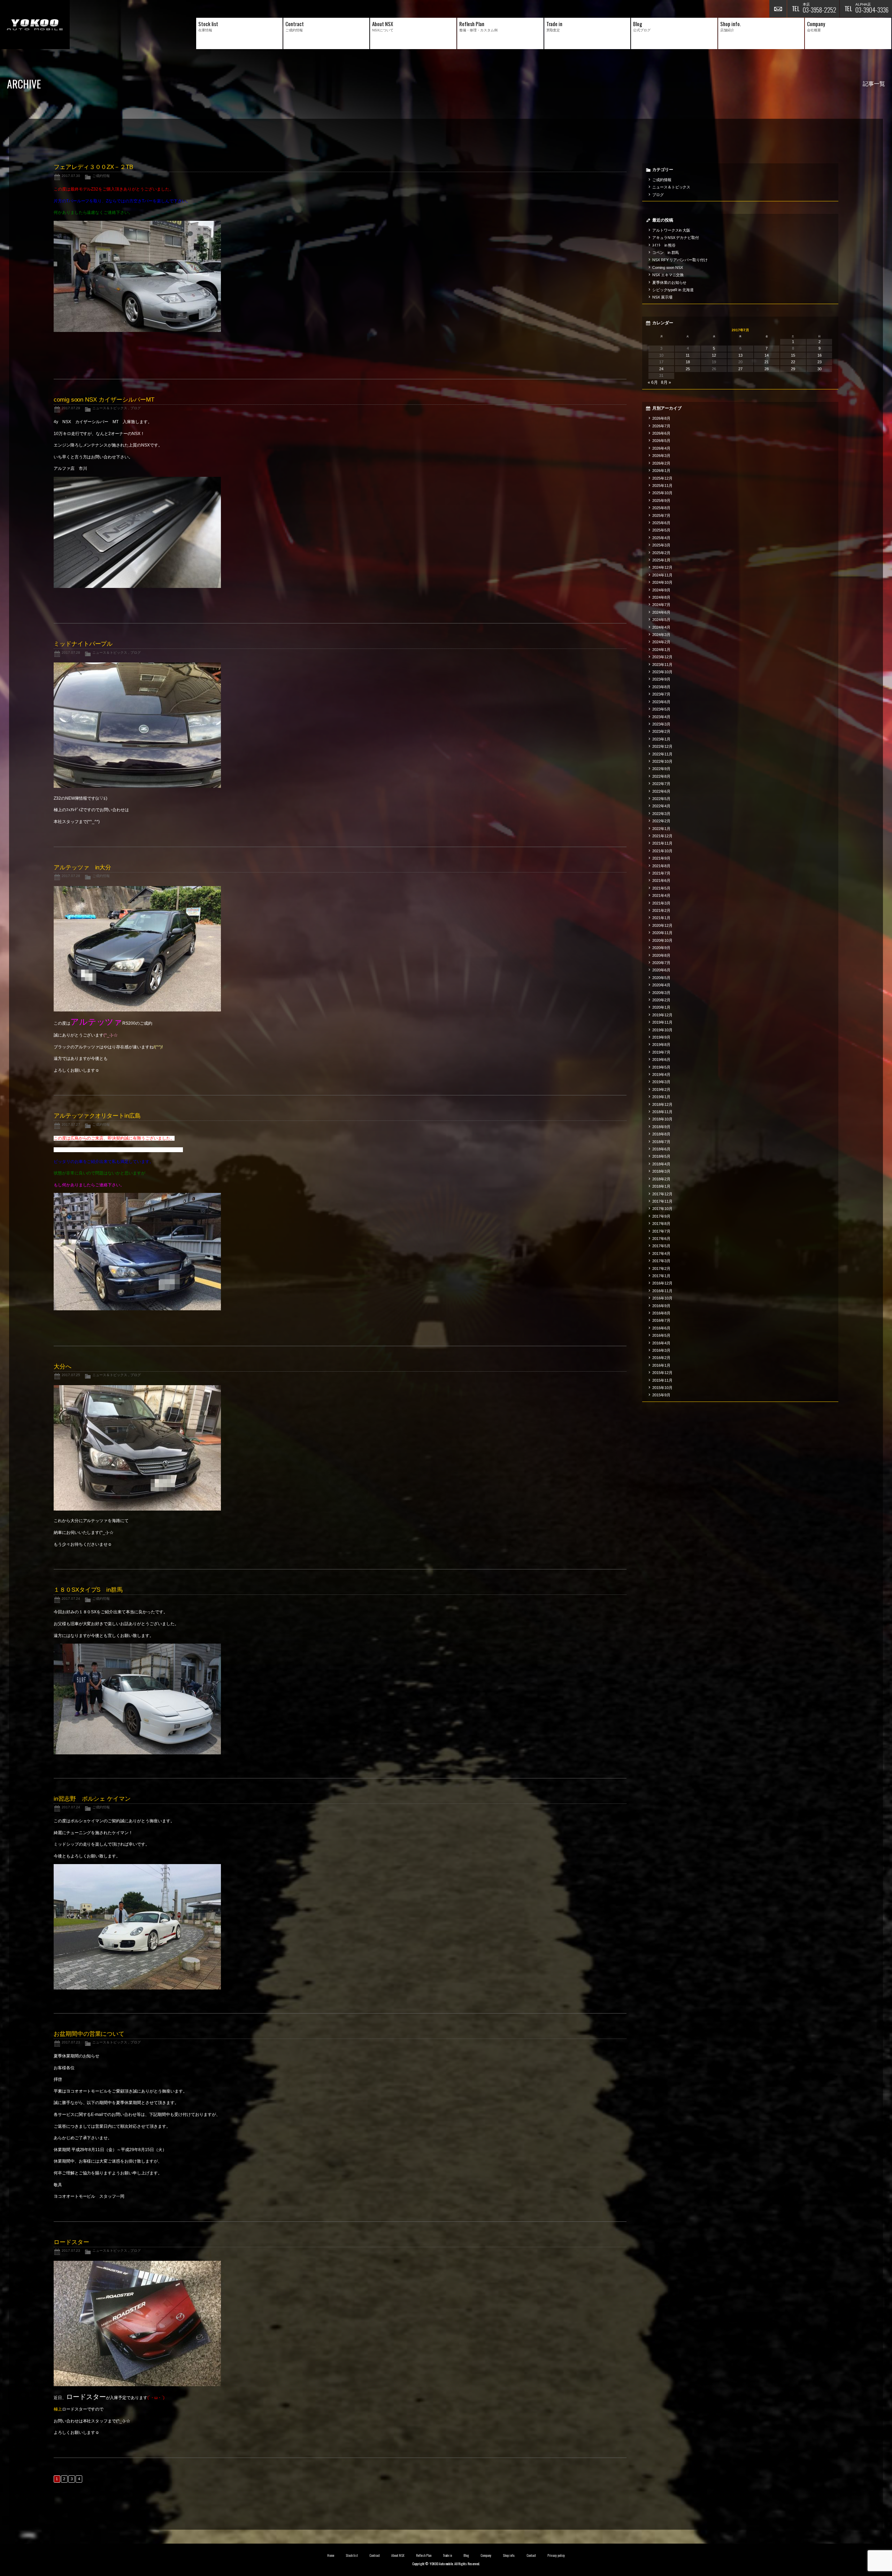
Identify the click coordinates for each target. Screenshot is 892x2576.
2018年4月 (661, 1164)
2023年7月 (661, 694)
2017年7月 (661, 1231)
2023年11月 (662, 665)
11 (688, 355)
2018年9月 (661, 1127)
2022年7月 (661, 784)
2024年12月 (662, 567)
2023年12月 (662, 657)
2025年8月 (661, 508)
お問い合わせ (778, 9)
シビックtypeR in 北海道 (673, 290)
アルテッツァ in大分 (83, 867)
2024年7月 (661, 605)
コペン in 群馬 (666, 253)
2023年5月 (661, 709)
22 (793, 362)
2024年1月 (661, 650)
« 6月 (653, 382)
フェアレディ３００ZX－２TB (94, 167)
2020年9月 (661, 948)
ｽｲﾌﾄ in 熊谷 (664, 245)
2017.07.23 (71, 2042)
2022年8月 (661, 776)
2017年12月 (662, 1194)
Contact (531, 2555)
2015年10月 (662, 1388)
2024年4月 (661, 627)
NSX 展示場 (662, 297)
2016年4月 (661, 1343)
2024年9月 (661, 590)
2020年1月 (661, 1007)
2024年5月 (661, 620)
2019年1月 (661, 1097)
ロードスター (71, 2242)
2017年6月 (661, 1239)
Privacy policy (556, 2555)
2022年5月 (661, 799)
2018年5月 (661, 1156)
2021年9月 (661, 858)
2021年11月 (662, 843)
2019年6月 (661, 1060)
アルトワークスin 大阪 (671, 230)
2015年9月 (661, 1395)
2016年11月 (662, 1291)
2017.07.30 (71, 176)
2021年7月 (661, 873)
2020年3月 (661, 993)
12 (714, 355)
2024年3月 (661, 635)
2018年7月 (661, 1142)
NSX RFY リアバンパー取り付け (680, 260)
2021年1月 (661, 918)
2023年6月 (661, 702)
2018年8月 (661, 1134)
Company (486, 2555)
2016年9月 (661, 1306)
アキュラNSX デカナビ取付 (676, 238)
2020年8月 (661, 955)
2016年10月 (662, 1298)
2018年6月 (661, 1149)
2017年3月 (661, 1261)
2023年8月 (661, 687)
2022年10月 (662, 761)
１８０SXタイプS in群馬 (88, 1590)
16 (820, 355)
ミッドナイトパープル (83, 644)
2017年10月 (662, 1209)
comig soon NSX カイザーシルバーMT (104, 400)
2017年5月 (661, 1246)
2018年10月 (662, 1119)
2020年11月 (662, 933)
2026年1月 (661, 471)
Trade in (448, 2555)
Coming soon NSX (668, 267)
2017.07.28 (71, 653)
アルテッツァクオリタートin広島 (97, 1116)
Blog (466, 2555)
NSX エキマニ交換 (668, 275)
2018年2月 (661, 1179)
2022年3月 (661, 814)
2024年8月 (661, 597)
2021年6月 (661, 880)
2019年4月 (661, 1074)
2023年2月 (661, 731)
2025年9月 (661, 501)
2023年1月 (661, 739)
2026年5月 (661, 441)
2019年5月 (661, 1067)
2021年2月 (661, 910)
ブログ (136, 408)
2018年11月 (662, 1112)
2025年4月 (661, 538)
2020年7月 (661, 963)
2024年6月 (661, 612)
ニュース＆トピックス (110, 408)
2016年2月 (661, 1358)
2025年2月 (661, 553)
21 (767, 362)
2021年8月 (661, 866)
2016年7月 (661, 1320)
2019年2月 (661, 1089)
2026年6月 (661, 433)
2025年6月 (661, 523)
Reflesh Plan (424, 2555)
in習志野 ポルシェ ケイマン (92, 1799)
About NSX (398, 2555)
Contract (375, 2555)
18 (688, 362)
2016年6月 (661, 1328)
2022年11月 (662, 754)
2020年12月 (662, 925)
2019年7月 (661, 1052)
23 (820, 362)
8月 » (666, 382)
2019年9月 (661, 1037)
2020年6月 (661, 970)
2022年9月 (661, 769)
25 (688, 369)
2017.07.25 (71, 1375)
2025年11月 (662, 486)
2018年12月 (662, 1104)
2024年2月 (661, 642)
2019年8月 (661, 1045)
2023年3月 (661, 724)
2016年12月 (662, 1283)
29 (793, 369)
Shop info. (509, 2555)
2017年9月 (661, 1216)
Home (331, 2555)
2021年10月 (662, 851)
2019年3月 (661, 1082)
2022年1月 (661, 829)
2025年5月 (661, 530)
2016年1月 (661, 1365)
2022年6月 (661, 791)
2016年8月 (661, 1313)
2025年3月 (661, 545)
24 (661, 369)
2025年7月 (661, 515)
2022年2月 (661, 821)
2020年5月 (661, 978)
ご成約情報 (101, 176)
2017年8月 (661, 1224)
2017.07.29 (71, 408)
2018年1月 (661, 1186)
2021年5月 (661, 888)
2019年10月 (662, 1030)
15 (793, 355)
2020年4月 (661, 985)
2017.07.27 (71, 1124)
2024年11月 (662, 575)
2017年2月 (661, 1268)
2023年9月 (661, 679)
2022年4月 (661, 806)
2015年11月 (662, 1380)
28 (767, 369)
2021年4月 (661, 895)
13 (740, 355)
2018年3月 (661, 1171)
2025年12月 (662, 478)
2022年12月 (662, 746)
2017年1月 (661, 1276)
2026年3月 (661, 456)
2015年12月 (662, 1373)
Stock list (352, 2555)
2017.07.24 (71, 1599)
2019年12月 (662, 1015)
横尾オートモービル (35, 25)
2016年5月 (661, 1335)
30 (820, 369)
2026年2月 (661, 463)
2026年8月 (661, 418)
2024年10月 (662, 582)
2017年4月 (661, 1254)
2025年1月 (661, 560)
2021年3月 (661, 903)
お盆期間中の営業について (89, 2034)
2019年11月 (662, 1022)
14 (767, 355)
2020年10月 (662, 940)
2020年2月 (661, 1000)
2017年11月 (662, 1201)
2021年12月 (662, 836)
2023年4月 (661, 717)
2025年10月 (662, 493)
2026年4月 (661, 448)
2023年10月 (662, 672)
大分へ (63, 1367)
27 (740, 369)
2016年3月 (661, 1350)
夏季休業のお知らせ (670, 282)
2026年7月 (661, 426)
